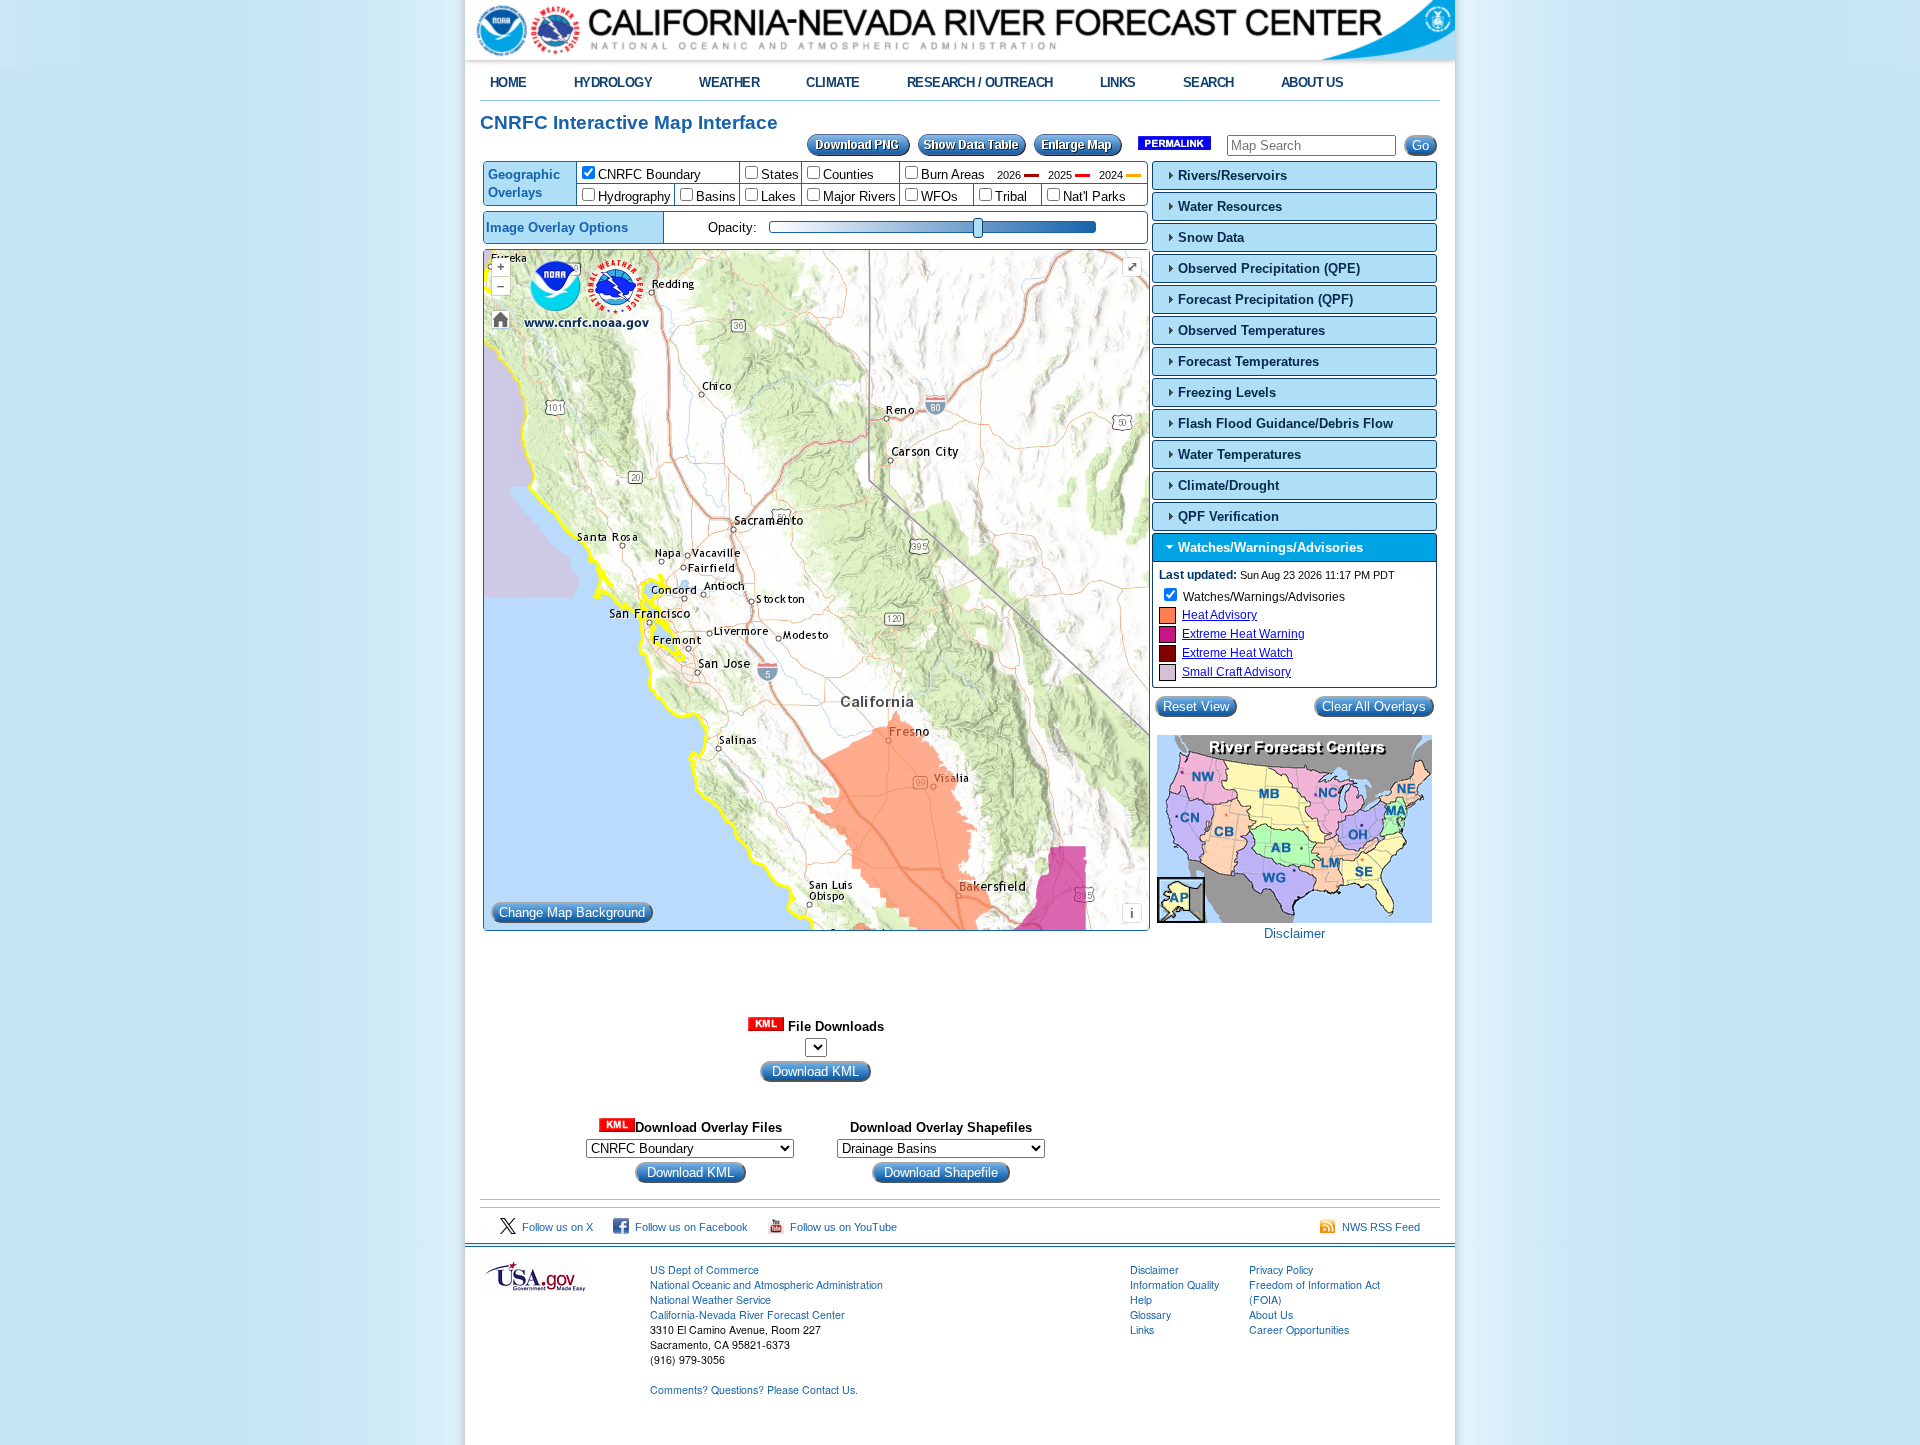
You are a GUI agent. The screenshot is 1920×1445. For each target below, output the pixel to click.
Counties (848, 174)
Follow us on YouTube (840, 1227)
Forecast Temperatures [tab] (1248, 361)
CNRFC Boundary (649, 174)
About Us (1271, 1314)
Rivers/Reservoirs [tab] (1232, 175)
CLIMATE (832, 82)
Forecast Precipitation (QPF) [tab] (1265, 299)
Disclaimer (1294, 933)
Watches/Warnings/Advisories (1264, 597)
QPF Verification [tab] (1228, 516)
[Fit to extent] (501, 320)
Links (1142, 1329)
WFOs (939, 196)
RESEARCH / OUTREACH (980, 82)
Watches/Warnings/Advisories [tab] (1270, 547)
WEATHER (729, 82)
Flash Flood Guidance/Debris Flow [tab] (1285, 423)
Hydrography (634, 196)
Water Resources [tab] (1230, 206)
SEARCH (1208, 82)
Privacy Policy (1281, 1269)
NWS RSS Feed (1378, 1227)
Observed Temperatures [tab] (1251, 330)
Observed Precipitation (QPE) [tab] (1269, 268)
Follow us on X (554, 1227)
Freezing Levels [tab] (1227, 392)
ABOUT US (1312, 82)
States (780, 174)
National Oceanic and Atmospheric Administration (766, 1284)
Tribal (1011, 196)
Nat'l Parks (1094, 196)
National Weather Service (710, 1299)
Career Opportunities (1299, 1329)
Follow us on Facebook (688, 1227)
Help (1141, 1299)
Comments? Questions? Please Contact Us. (754, 1389)
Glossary (1150, 1314)
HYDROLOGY (613, 82)
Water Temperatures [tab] (1239, 454)
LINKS (1118, 82)
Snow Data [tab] (1211, 237)
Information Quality (1174, 1284)
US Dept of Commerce (704, 1269)
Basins (716, 196)
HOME (508, 82)
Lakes (778, 196)
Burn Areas (953, 174)
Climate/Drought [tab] (1228, 485)
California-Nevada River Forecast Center (747, 1314)
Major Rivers (859, 196)
